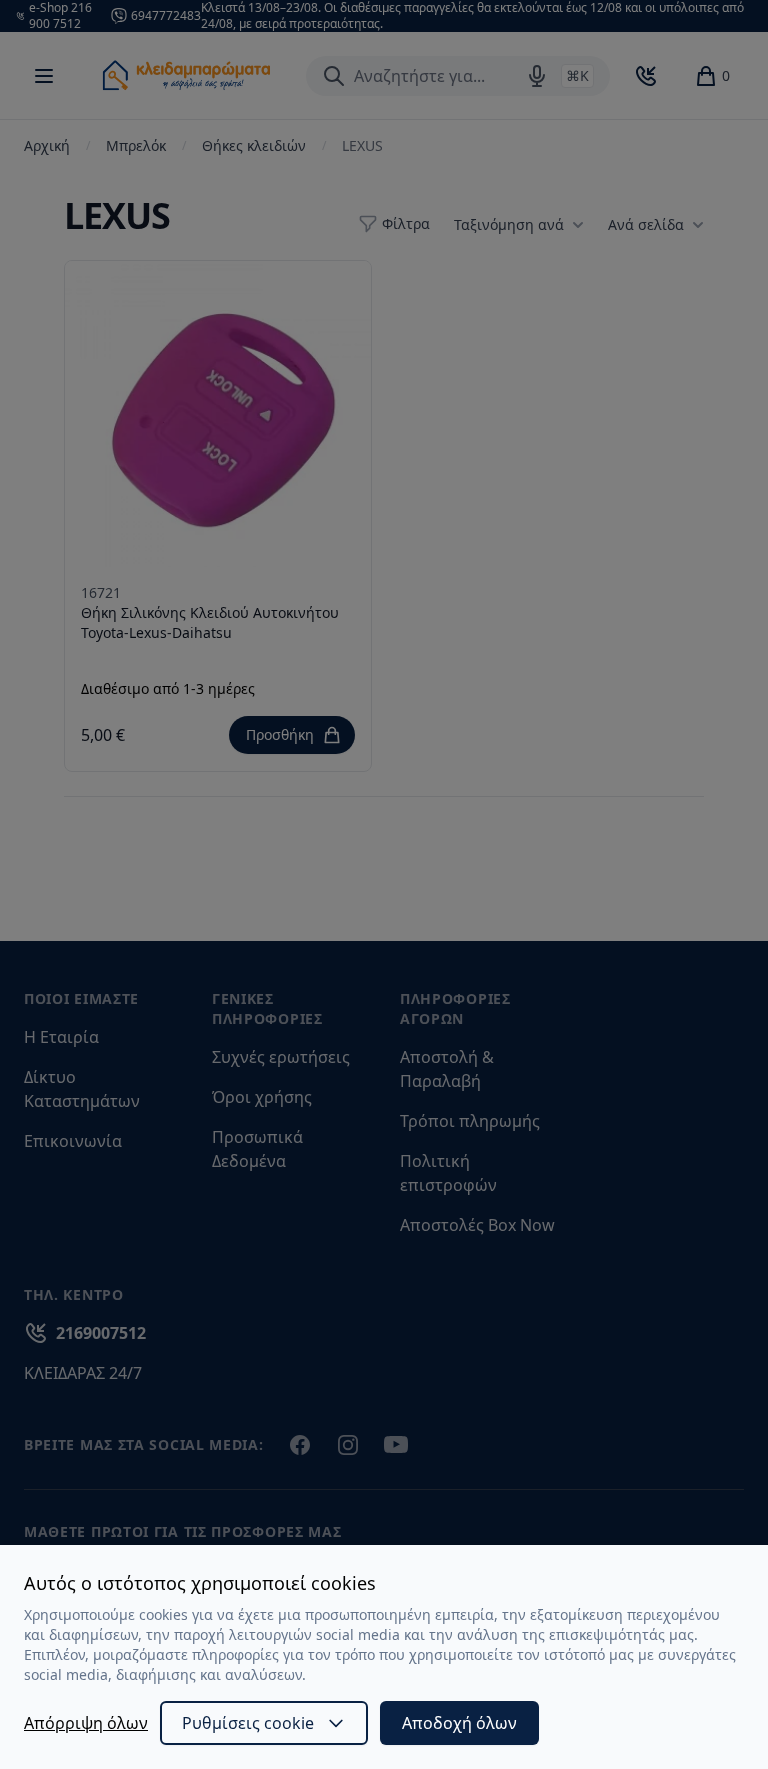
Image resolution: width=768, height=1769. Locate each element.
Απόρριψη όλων (86, 1723)
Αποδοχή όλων (459, 1723)
